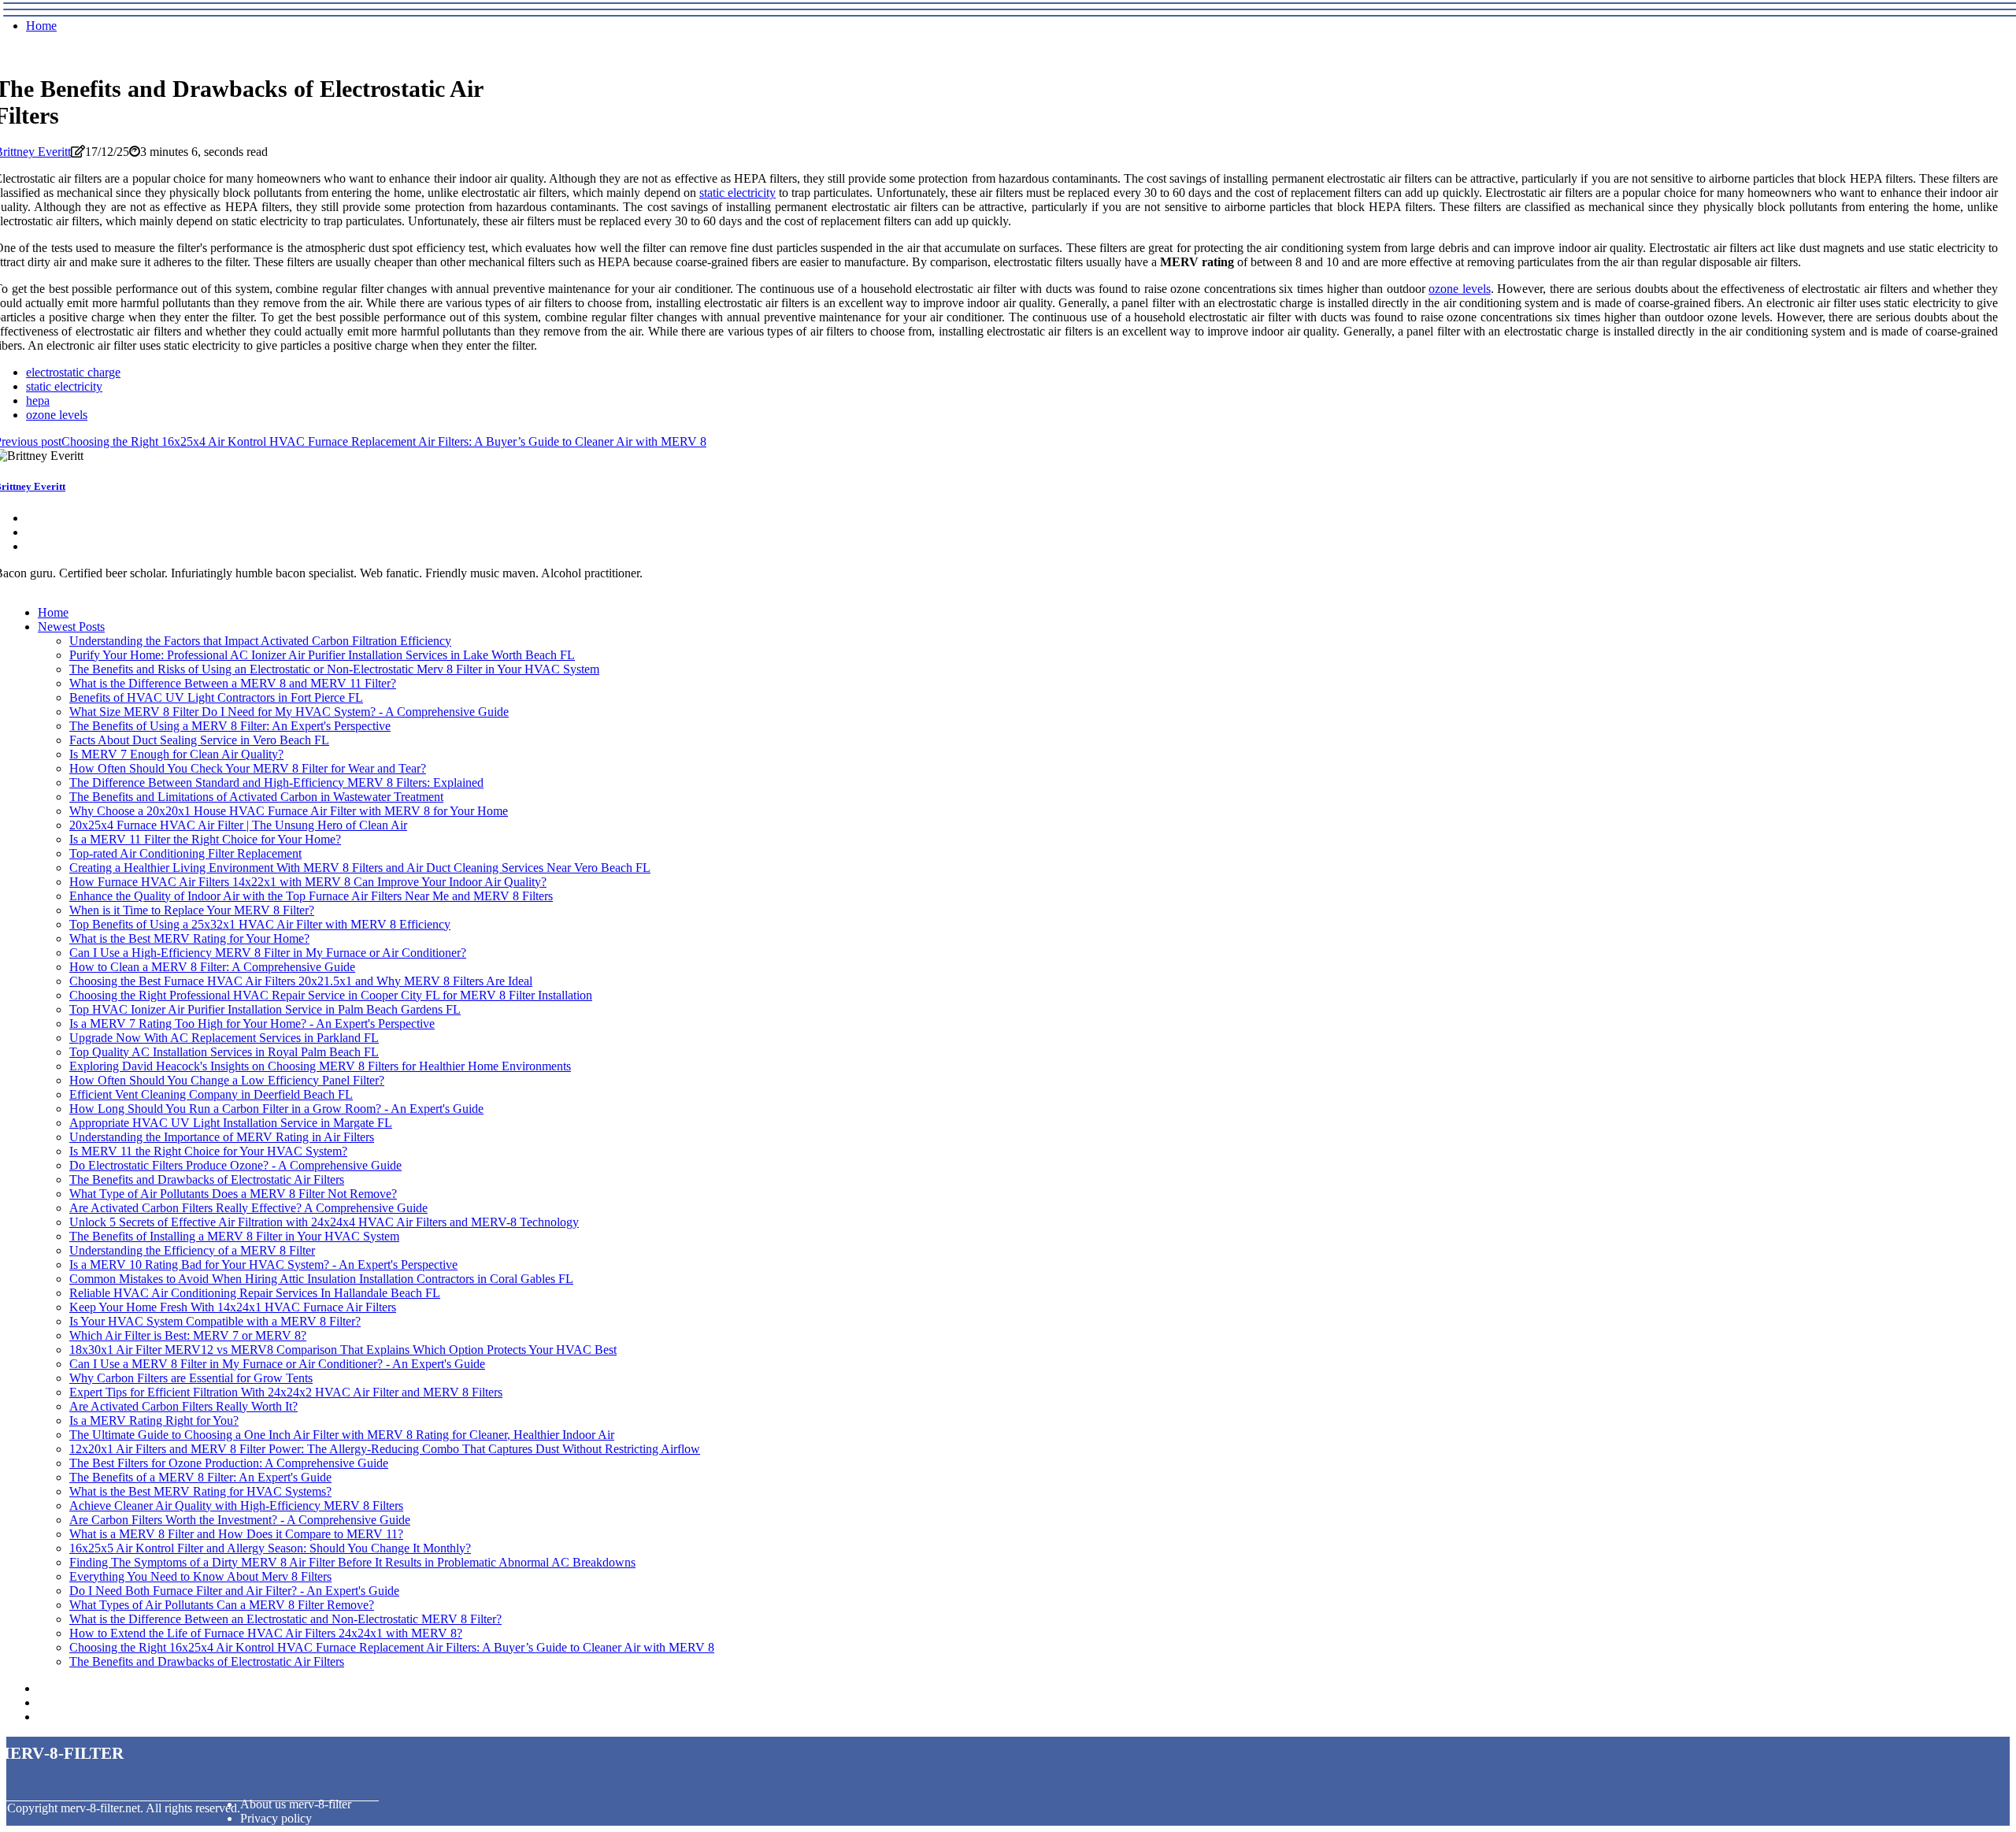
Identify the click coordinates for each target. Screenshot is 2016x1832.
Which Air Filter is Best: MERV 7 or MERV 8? (188, 1335)
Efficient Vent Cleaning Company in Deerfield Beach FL (211, 1094)
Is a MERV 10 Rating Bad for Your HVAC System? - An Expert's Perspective (263, 1265)
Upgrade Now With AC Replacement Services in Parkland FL (224, 1038)
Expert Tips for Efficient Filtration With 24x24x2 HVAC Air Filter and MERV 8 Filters (286, 1392)
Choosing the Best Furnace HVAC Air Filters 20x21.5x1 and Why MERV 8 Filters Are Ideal (301, 981)
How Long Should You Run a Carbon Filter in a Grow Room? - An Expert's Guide (276, 1109)
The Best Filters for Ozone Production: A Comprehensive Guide (229, 1463)
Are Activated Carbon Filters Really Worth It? (183, 1406)
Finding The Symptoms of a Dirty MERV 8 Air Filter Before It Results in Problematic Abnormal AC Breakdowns (352, 1562)
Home (41, 26)
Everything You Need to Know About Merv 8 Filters (200, 1576)
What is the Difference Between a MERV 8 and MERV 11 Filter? (233, 683)
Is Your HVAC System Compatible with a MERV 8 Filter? (215, 1321)
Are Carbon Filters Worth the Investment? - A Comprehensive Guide (240, 1520)
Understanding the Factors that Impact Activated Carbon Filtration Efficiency (260, 641)
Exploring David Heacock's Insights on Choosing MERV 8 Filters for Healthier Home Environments (320, 1066)
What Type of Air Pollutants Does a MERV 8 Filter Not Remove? (233, 1194)
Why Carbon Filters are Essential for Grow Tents (191, 1378)
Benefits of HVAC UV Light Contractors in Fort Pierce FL (216, 697)
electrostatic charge (73, 372)
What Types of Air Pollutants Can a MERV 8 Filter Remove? (222, 1605)
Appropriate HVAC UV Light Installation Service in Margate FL (231, 1123)
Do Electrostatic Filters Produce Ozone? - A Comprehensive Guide (235, 1165)
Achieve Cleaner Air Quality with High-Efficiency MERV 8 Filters (236, 1506)
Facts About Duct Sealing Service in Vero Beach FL (199, 740)
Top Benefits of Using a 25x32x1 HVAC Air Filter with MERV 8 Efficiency (260, 924)
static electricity (737, 193)
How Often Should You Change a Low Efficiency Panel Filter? (227, 1080)
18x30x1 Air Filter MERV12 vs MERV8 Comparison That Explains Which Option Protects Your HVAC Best (343, 1350)
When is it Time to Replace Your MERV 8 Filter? (192, 910)
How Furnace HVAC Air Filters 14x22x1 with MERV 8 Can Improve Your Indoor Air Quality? (308, 882)
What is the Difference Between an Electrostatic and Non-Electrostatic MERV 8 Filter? (285, 1619)
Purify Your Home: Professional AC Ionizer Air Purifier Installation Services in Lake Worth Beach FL (322, 655)
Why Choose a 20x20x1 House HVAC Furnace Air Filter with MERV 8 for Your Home (289, 811)
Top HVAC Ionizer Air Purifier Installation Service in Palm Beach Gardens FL (265, 1009)
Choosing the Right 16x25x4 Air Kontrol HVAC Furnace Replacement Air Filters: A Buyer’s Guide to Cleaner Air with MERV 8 (392, 1647)
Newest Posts (71, 627)
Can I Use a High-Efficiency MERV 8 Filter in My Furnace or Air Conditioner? (268, 953)
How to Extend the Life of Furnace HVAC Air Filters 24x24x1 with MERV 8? (266, 1633)
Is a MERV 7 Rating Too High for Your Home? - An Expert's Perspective (252, 1024)
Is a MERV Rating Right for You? (154, 1420)
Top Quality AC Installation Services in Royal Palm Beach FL (224, 1052)
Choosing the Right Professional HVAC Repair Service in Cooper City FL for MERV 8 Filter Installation (331, 995)
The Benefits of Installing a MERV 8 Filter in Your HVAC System (234, 1236)
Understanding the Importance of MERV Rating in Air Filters (222, 1137)
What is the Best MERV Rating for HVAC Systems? (200, 1491)
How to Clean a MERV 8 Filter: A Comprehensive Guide (212, 967)
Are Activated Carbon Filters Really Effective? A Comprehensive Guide (248, 1208)
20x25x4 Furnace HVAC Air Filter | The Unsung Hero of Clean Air (238, 825)
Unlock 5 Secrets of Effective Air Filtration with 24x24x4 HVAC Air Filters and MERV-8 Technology (324, 1222)
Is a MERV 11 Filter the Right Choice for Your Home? (205, 839)
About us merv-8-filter (296, 1804)
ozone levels (1460, 289)
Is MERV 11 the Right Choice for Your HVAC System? (208, 1151)
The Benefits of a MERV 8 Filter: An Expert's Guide (200, 1477)
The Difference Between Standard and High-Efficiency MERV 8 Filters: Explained (276, 782)
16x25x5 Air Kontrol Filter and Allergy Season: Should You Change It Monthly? (270, 1548)
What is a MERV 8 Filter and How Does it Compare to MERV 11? (236, 1534)
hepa (38, 401)
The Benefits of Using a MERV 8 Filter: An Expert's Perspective (230, 726)
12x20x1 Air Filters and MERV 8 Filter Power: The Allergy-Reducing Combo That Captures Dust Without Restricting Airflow (385, 1449)
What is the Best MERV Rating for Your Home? (189, 938)
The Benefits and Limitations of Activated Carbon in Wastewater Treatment (256, 797)
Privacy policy (276, 1818)
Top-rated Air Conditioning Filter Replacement (185, 853)
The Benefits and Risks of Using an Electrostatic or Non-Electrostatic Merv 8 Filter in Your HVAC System (334, 669)
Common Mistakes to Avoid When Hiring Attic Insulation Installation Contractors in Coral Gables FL (321, 1279)
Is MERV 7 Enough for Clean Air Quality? (176, 754)
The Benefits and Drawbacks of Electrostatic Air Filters (207, 1179)
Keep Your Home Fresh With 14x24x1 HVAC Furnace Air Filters (233, 1307)
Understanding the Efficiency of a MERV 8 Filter (192, 1250)
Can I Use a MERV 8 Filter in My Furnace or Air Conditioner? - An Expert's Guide (277, 1364)
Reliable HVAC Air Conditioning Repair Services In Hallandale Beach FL (255, 1293)
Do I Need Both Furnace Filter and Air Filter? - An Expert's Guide (234, 1591)
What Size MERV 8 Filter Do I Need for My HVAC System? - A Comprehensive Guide (289, 712)
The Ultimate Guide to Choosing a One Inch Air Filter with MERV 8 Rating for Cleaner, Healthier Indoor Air (342, 1435)
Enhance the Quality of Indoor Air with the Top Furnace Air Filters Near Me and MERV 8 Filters (311, 896)
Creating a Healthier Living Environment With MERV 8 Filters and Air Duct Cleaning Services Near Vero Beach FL (360, 868)
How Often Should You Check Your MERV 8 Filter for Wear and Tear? (248, 768)
